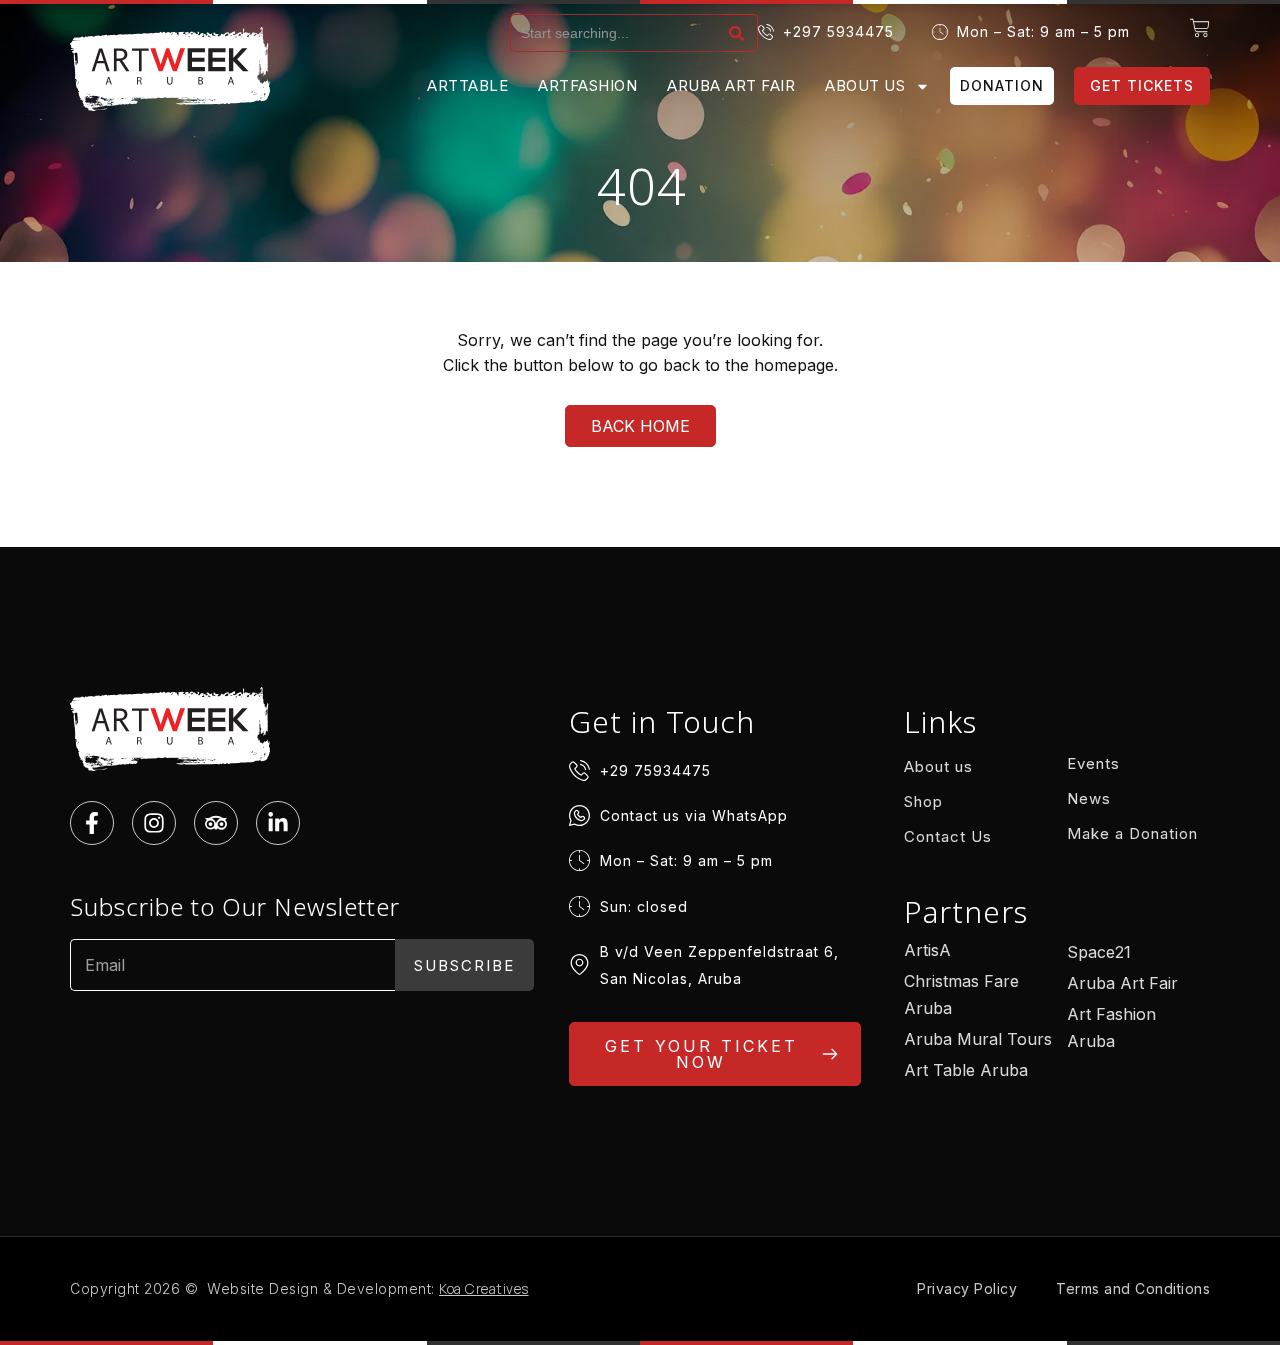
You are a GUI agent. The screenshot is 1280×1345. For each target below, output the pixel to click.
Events (1093, 763)
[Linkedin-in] (278, 823)
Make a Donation (1132, 833)
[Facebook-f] (92, 823)
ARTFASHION (587, 85)
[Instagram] (154, 823)
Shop (923, 801)
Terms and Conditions (1133, 1288)
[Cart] (1200, 28)
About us (865, 85)
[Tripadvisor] (216, 823)
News (1089, 798)
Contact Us (948, 836)
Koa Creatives (484, 1288)
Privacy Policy (967, 1288)
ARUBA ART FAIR (731, 85)
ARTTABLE (467, 85)
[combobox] (617, 33)
